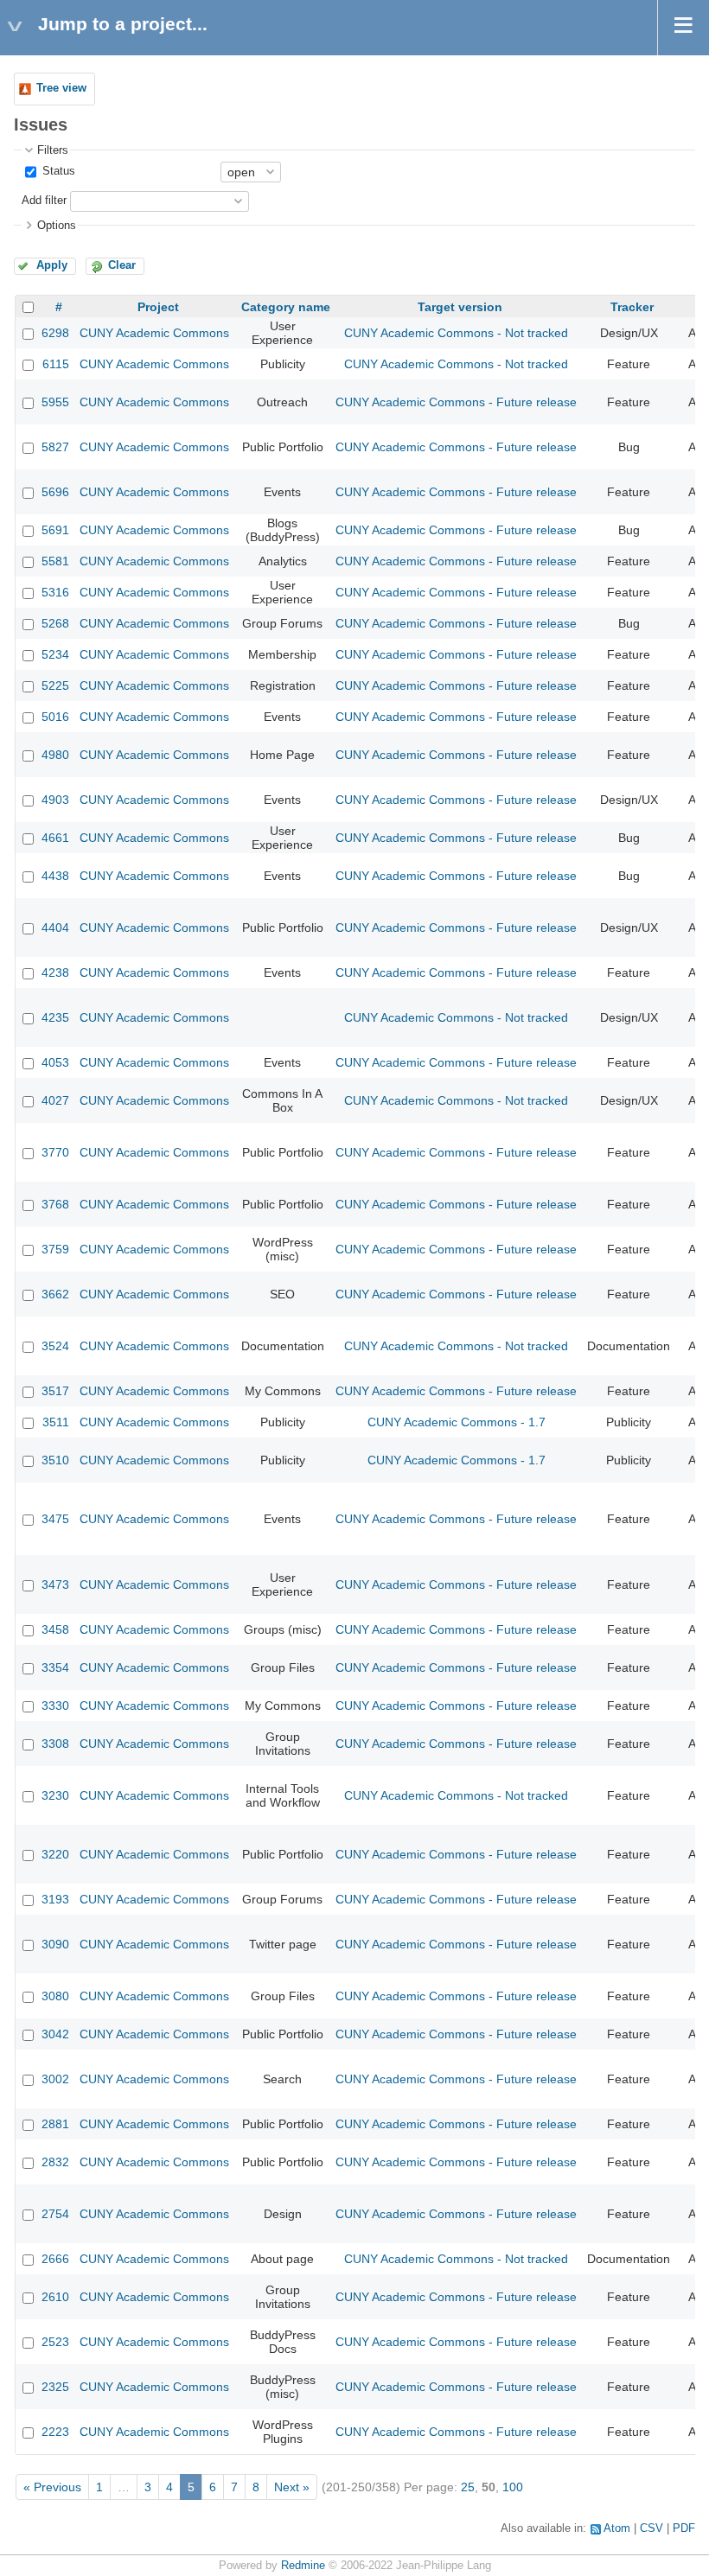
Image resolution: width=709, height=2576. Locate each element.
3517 (55, 1391)
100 (513, 2487)
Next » (292, 2487)
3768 (55, 1204)
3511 (56, 1422)
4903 (55, 800)
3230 (55, 1795)
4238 (55, 972)
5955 (55, 402)
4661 (55, 838)
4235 (55, 1017)
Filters (53, 150)
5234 (55, 654)
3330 (55, 1706)
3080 (55, 1996)
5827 (55, 447)
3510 (55, 1460)
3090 (55, 1944)
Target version (460, 307)
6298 (55, 333)
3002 (55, 2079)
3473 (55, 1584)
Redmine (303, 2566)
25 (468, 2487)
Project (158, 307)
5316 (55, 592)
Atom (617, 2528)
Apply (52, 265)
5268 (55, 623)
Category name (286, 307)
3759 (55, 1249)
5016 (55, 717)
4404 (55, 928)
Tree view (61, 88)
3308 (55, 1744)
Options (57, 226)
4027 (55, 1100)
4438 (55, 876)
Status (57, 171)
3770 (55, 1152)
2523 (55, 2342)
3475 (55, 1519)
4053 (55, 1062)
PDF (684, 2528)
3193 (55, 1899)
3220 (55, 1854)
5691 (55, 530)
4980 (55, 755)
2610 (55, 2297)
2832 (55, 2162)
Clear (122, 265)
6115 (56, 364)
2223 (55, 2432)
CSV (652, 2528)
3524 (55, 1346)
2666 (55, 2259)
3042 (55, 2034)
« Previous (52, 2487)
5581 (55, 561)
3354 (55, 1667)
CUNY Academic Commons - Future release (456, 402)
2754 (55, 2214)
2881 (55, 2124)
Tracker (632, 307)
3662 (55, 1294)
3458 (55, 1629)
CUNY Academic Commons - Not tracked (456, 333)
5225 (55, 685)
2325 (55, 2387)
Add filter (44, 201)
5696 (55, 492)
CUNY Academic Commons (154, 333)
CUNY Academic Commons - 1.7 (457, 1422)
